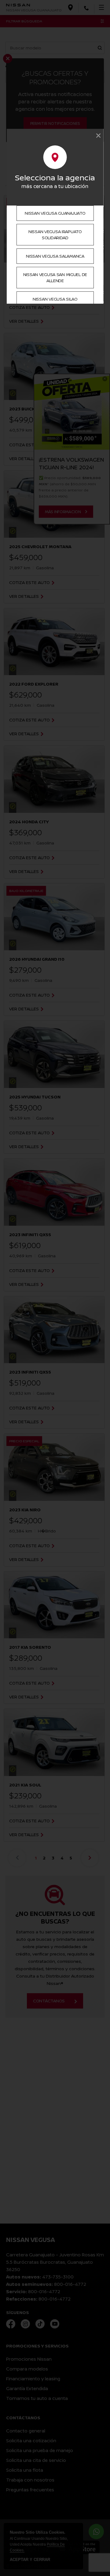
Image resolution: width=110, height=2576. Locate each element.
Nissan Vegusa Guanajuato (55, 213)
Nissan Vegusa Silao (55, 299)
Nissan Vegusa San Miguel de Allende (55, 277)
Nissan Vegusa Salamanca (55, 256)
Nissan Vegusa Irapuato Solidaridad (55, 235)
